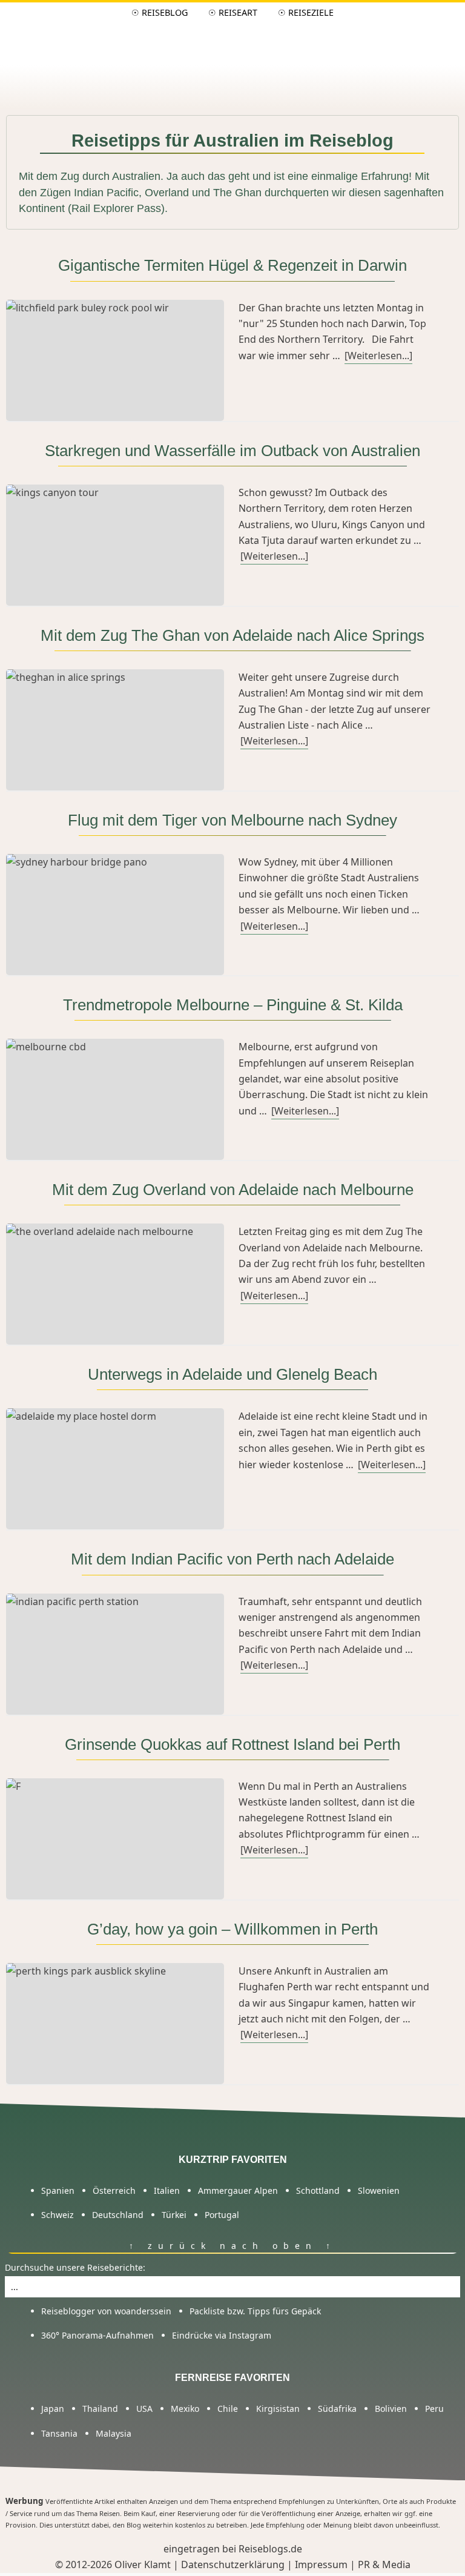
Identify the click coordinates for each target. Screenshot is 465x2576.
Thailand (100, 2409)
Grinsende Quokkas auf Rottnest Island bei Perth (232, 1744)
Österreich (114, 2190)
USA (144, 2409)
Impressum (321, 2564)
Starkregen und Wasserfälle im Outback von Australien (232, 451)
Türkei (174, 2215)
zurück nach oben (228, 2246)
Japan (53, 2409)
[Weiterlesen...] (378, 356)
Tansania (59, 2433)
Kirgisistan (278, 2409)
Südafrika (337, 2409)
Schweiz (58, 2215)
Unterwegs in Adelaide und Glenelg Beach (232, 1374)
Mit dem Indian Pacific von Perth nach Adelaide (232, 1559)
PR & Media (384, 2564)
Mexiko (185, 2409)
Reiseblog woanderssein (233, 35)
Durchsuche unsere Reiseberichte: (75, 2267)
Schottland (318, 2190)
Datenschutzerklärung (233, 2564)
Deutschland (118, 2215)
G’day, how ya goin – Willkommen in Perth (232, 1929)
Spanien (58, 2190)
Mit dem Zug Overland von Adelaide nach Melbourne (233, 1190)
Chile (228, 2409)
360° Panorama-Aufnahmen (97, 2335)
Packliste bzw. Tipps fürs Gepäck (255, 2310)
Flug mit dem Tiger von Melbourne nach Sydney (232, 820)
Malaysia (114, 2433)
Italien (167, 2190)
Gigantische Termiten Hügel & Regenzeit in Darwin (232, 265)
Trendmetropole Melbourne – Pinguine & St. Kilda (233, 1005)
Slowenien (379, 2190)
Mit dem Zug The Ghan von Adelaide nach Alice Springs (232, 635)
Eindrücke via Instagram (222, 2335)
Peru (434, 2409)
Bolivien (391, 2409)
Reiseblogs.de (270, 2549)
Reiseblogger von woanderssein (106, 2310)
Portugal (222, 2215)
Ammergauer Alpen (238, 2190)
